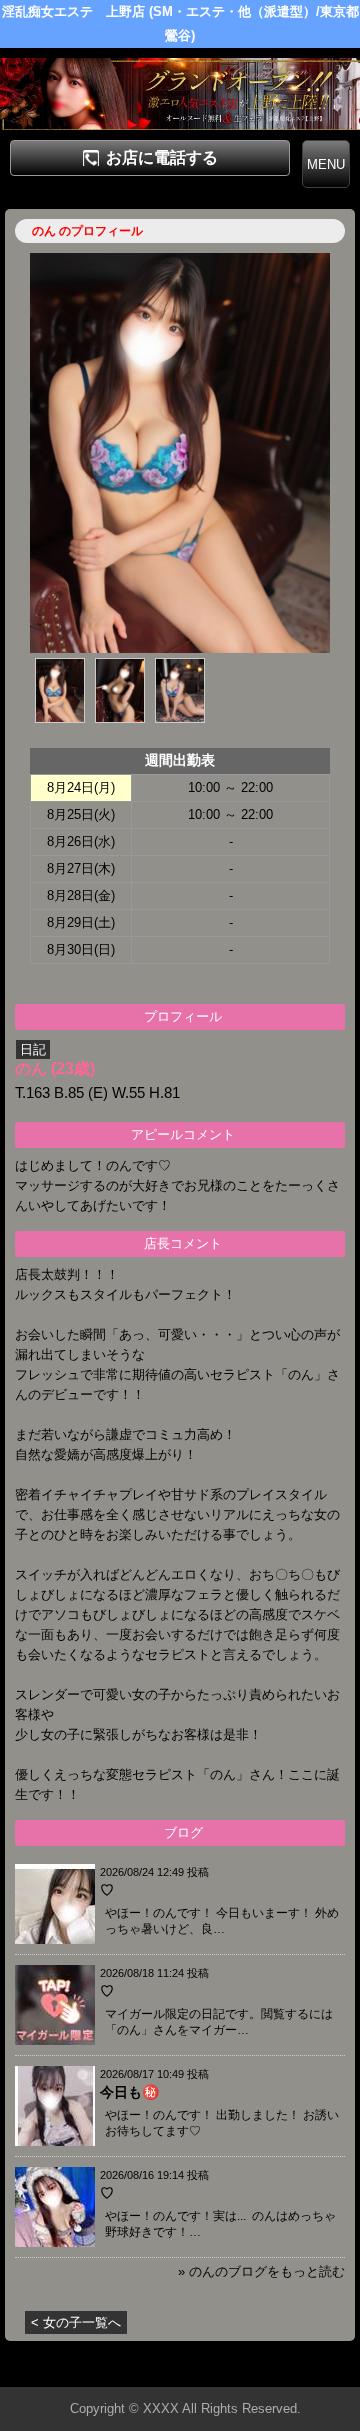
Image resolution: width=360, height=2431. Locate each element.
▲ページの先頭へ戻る (285, 2368)
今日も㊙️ (129, 2092)
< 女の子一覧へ (76, 2322)
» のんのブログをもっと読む (261, 2271)
